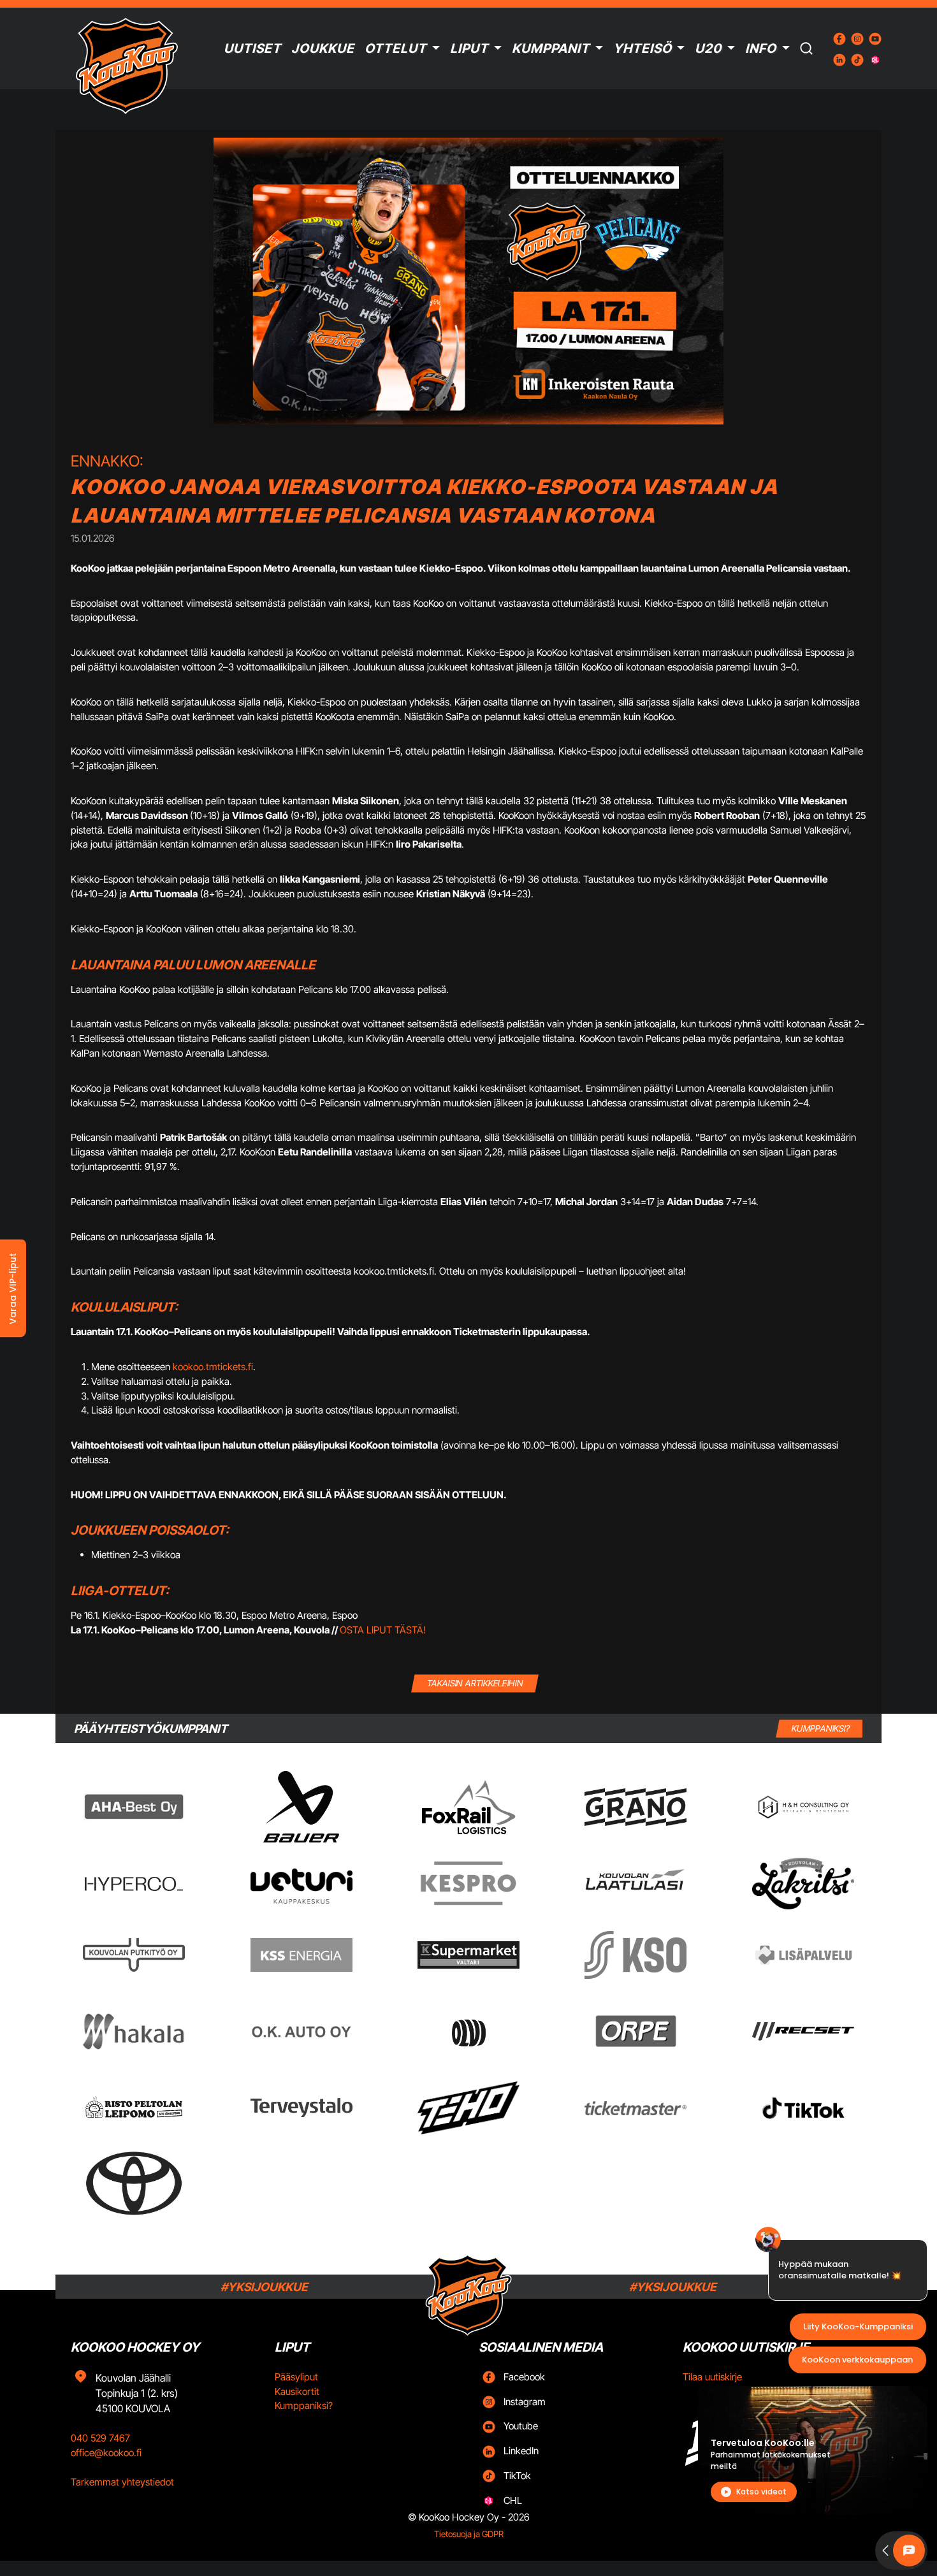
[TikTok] (803, 2108)
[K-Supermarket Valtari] (468, 1955)
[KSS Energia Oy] (301, 1955)
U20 (708, 48)
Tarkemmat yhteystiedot (122, 2482)
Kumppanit (551, 48)
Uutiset (252, 48)
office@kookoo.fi (106, 2453)
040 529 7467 (100, 2438)
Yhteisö (643, 48)
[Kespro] (468, 1883)
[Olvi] (468, 2031)
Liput (469, 48)
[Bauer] (301, 1807)
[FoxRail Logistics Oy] (468, 1807)
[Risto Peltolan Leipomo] (134, 2108)
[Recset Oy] (803, 2031)
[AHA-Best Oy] (134, 1807)
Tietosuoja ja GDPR (469, 2534)
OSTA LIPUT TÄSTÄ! (383, 1630)
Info (761, 48)
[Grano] (636, 1807)
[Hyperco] (134, 1884)
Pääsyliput (296, 2377)
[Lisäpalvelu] (803, 1955)
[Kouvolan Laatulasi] (636, 1884)
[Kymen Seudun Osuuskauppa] (636, 1955)
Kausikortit (297, 2391)
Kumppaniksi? (304, 2406)
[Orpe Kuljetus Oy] (636, 2031)
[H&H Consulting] (803, 1807)
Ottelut (396, 48)
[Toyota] (134, 2183)
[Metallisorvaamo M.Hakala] (134, 2032)
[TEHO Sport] (468, 2108)
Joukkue (323, 48)
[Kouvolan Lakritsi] (803, 1884)
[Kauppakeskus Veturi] (301, 1884)
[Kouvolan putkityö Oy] (134, 1955)
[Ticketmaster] (636, 2108)
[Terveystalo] (301, 2108)
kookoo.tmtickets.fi (213, 1367)
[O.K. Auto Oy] (301, 2031)
